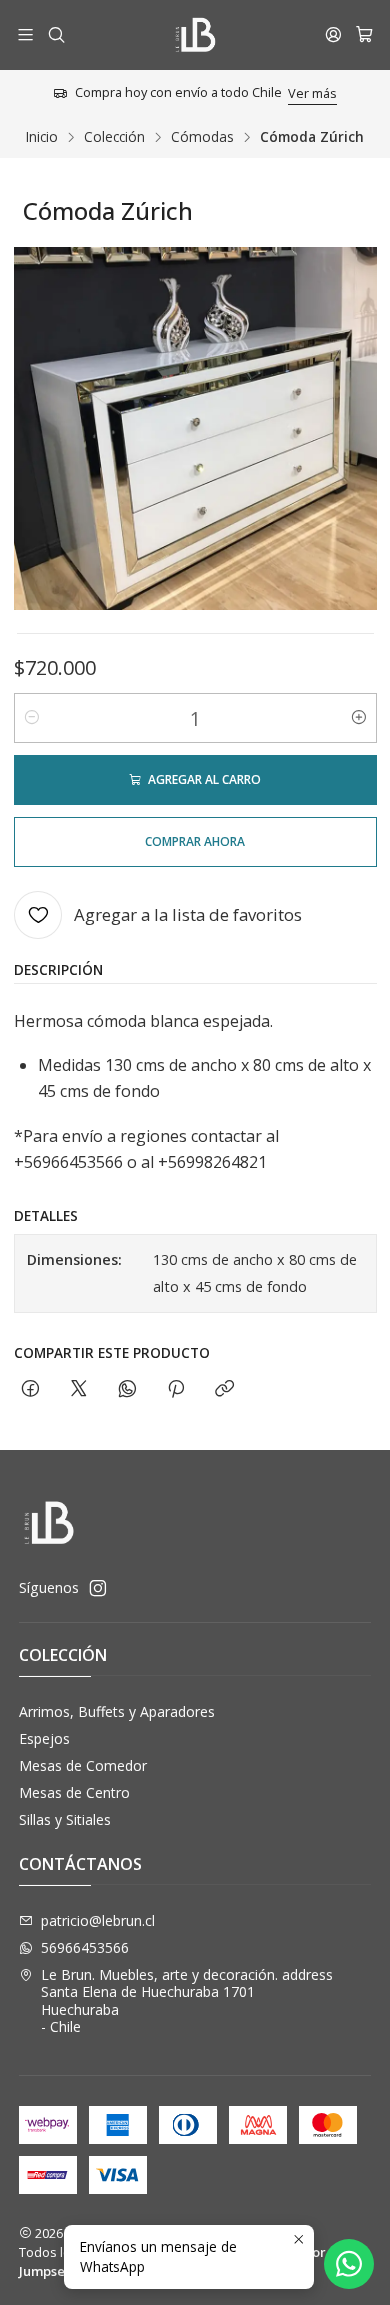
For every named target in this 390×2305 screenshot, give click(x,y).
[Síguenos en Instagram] (98, 1588)
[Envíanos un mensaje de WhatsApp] (349, 2264)
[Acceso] (333, 34)
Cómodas (202, 137)
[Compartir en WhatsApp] (127, 1389)
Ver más (312, 93)
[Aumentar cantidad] (359, 718)
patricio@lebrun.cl (98, 1920)
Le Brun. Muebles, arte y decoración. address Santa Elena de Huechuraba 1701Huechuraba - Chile (187, 2001)
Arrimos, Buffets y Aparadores (117, 1711)
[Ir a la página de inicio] (194, 35)
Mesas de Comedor (83, 1765)
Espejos (44, 1738)
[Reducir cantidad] (32, 718)
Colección (114, 137)
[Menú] (25, 34)
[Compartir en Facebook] (30, 1389)
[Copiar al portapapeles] (224, 1389)
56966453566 (85, 1947)
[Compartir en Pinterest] (176, 1389)
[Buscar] (55, 34)
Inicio (42, 137)
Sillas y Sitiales (65, 1819)
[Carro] (364, 35)
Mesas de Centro (74, 1792)
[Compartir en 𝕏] (79, 1389)
